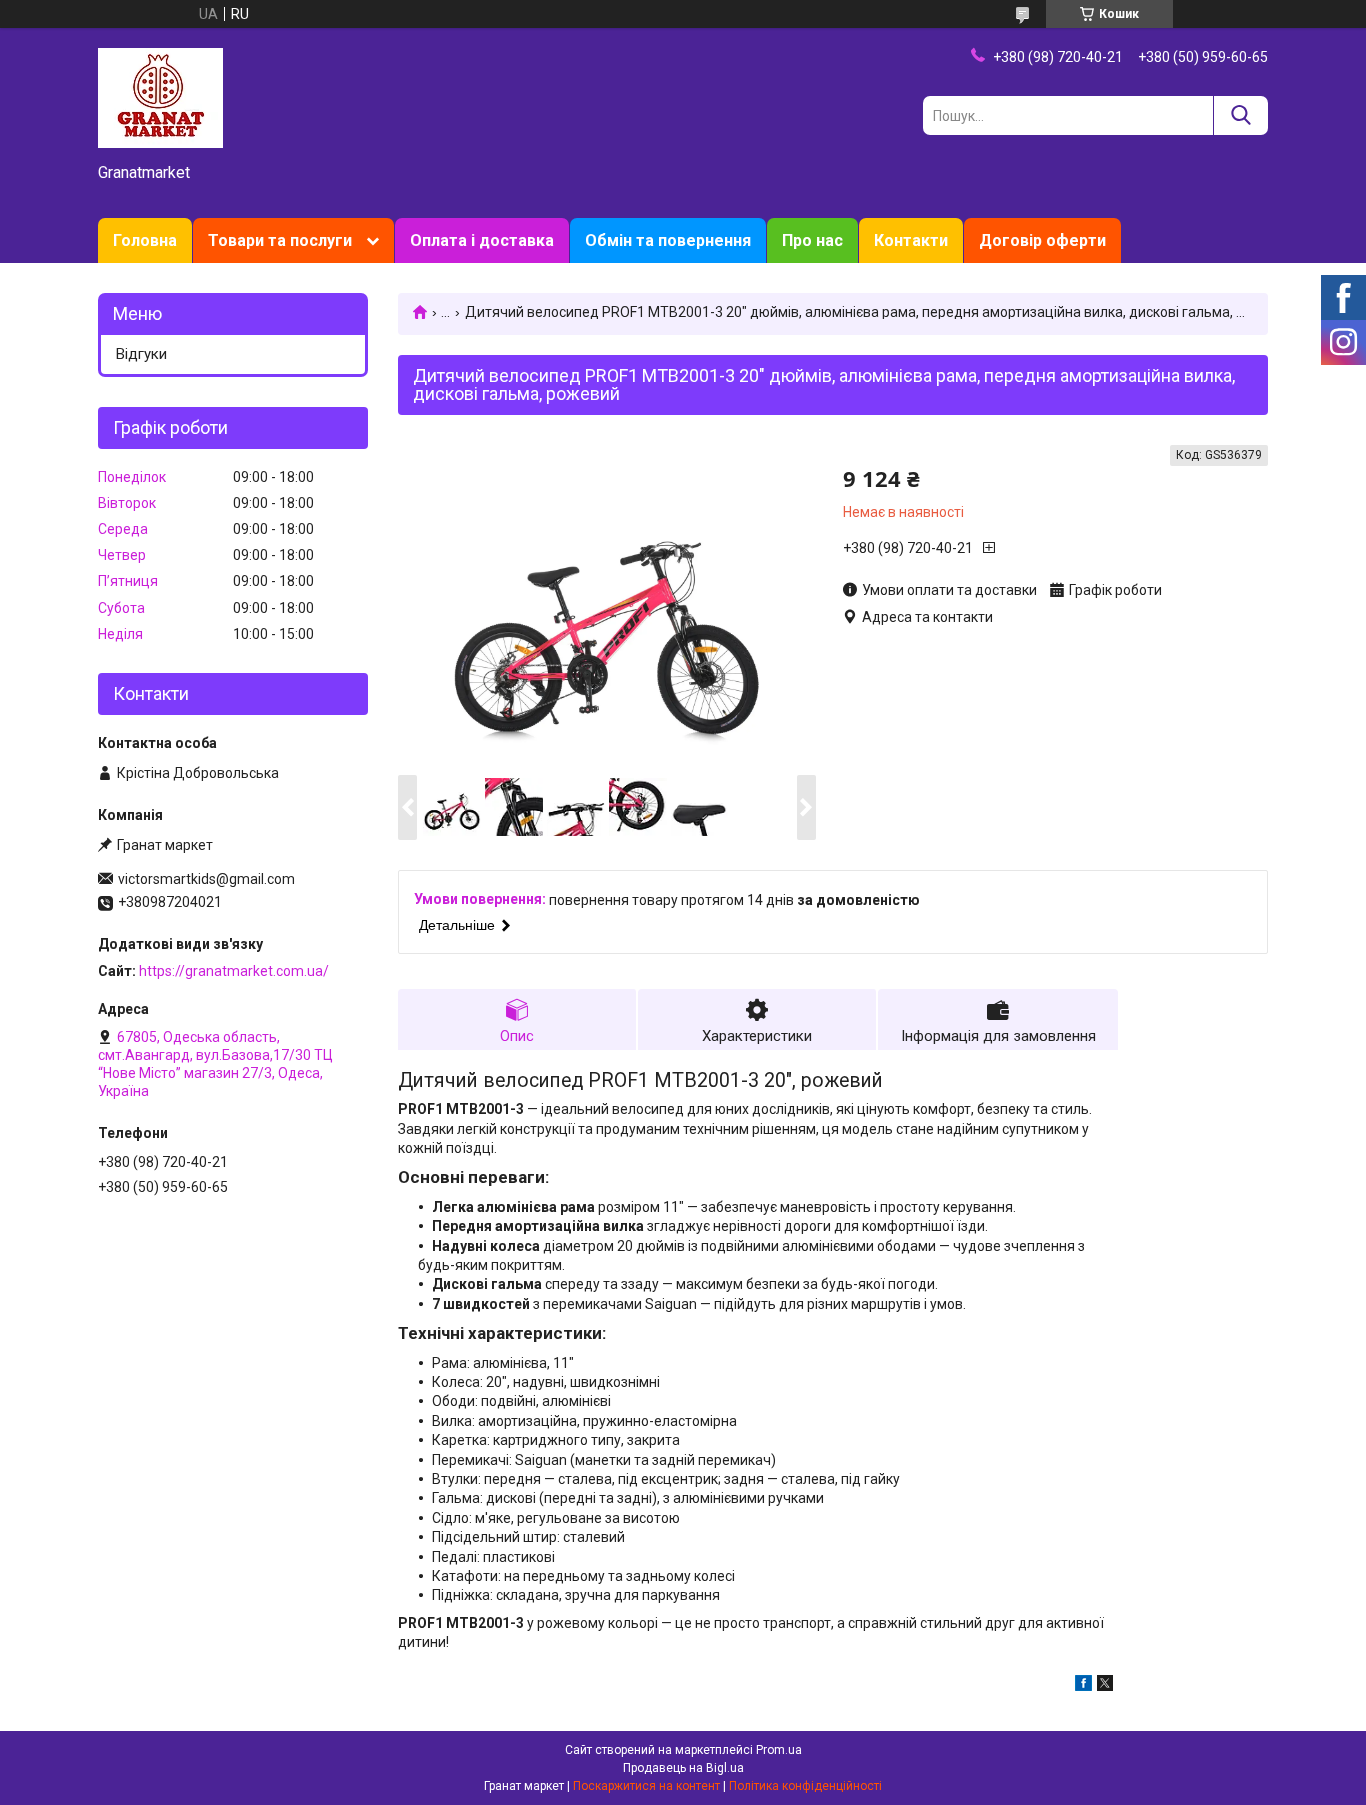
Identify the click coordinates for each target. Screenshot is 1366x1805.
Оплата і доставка (482, 240)
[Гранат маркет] (160, 97)
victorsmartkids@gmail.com (206, 879)
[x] (1105, 1686)
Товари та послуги (280, 240)
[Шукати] (1240, 115)
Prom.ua (779, 1750)
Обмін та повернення (668, 240)
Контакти (911, 240)
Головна (145, 240)
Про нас (812, 240)
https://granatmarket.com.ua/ (234, 971)
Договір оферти (1042, 240)
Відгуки (141, 354)
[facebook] (1083, 1686)
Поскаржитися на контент (646, 1786)
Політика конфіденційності (805, 1786)
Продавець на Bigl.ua (683, 1768)
